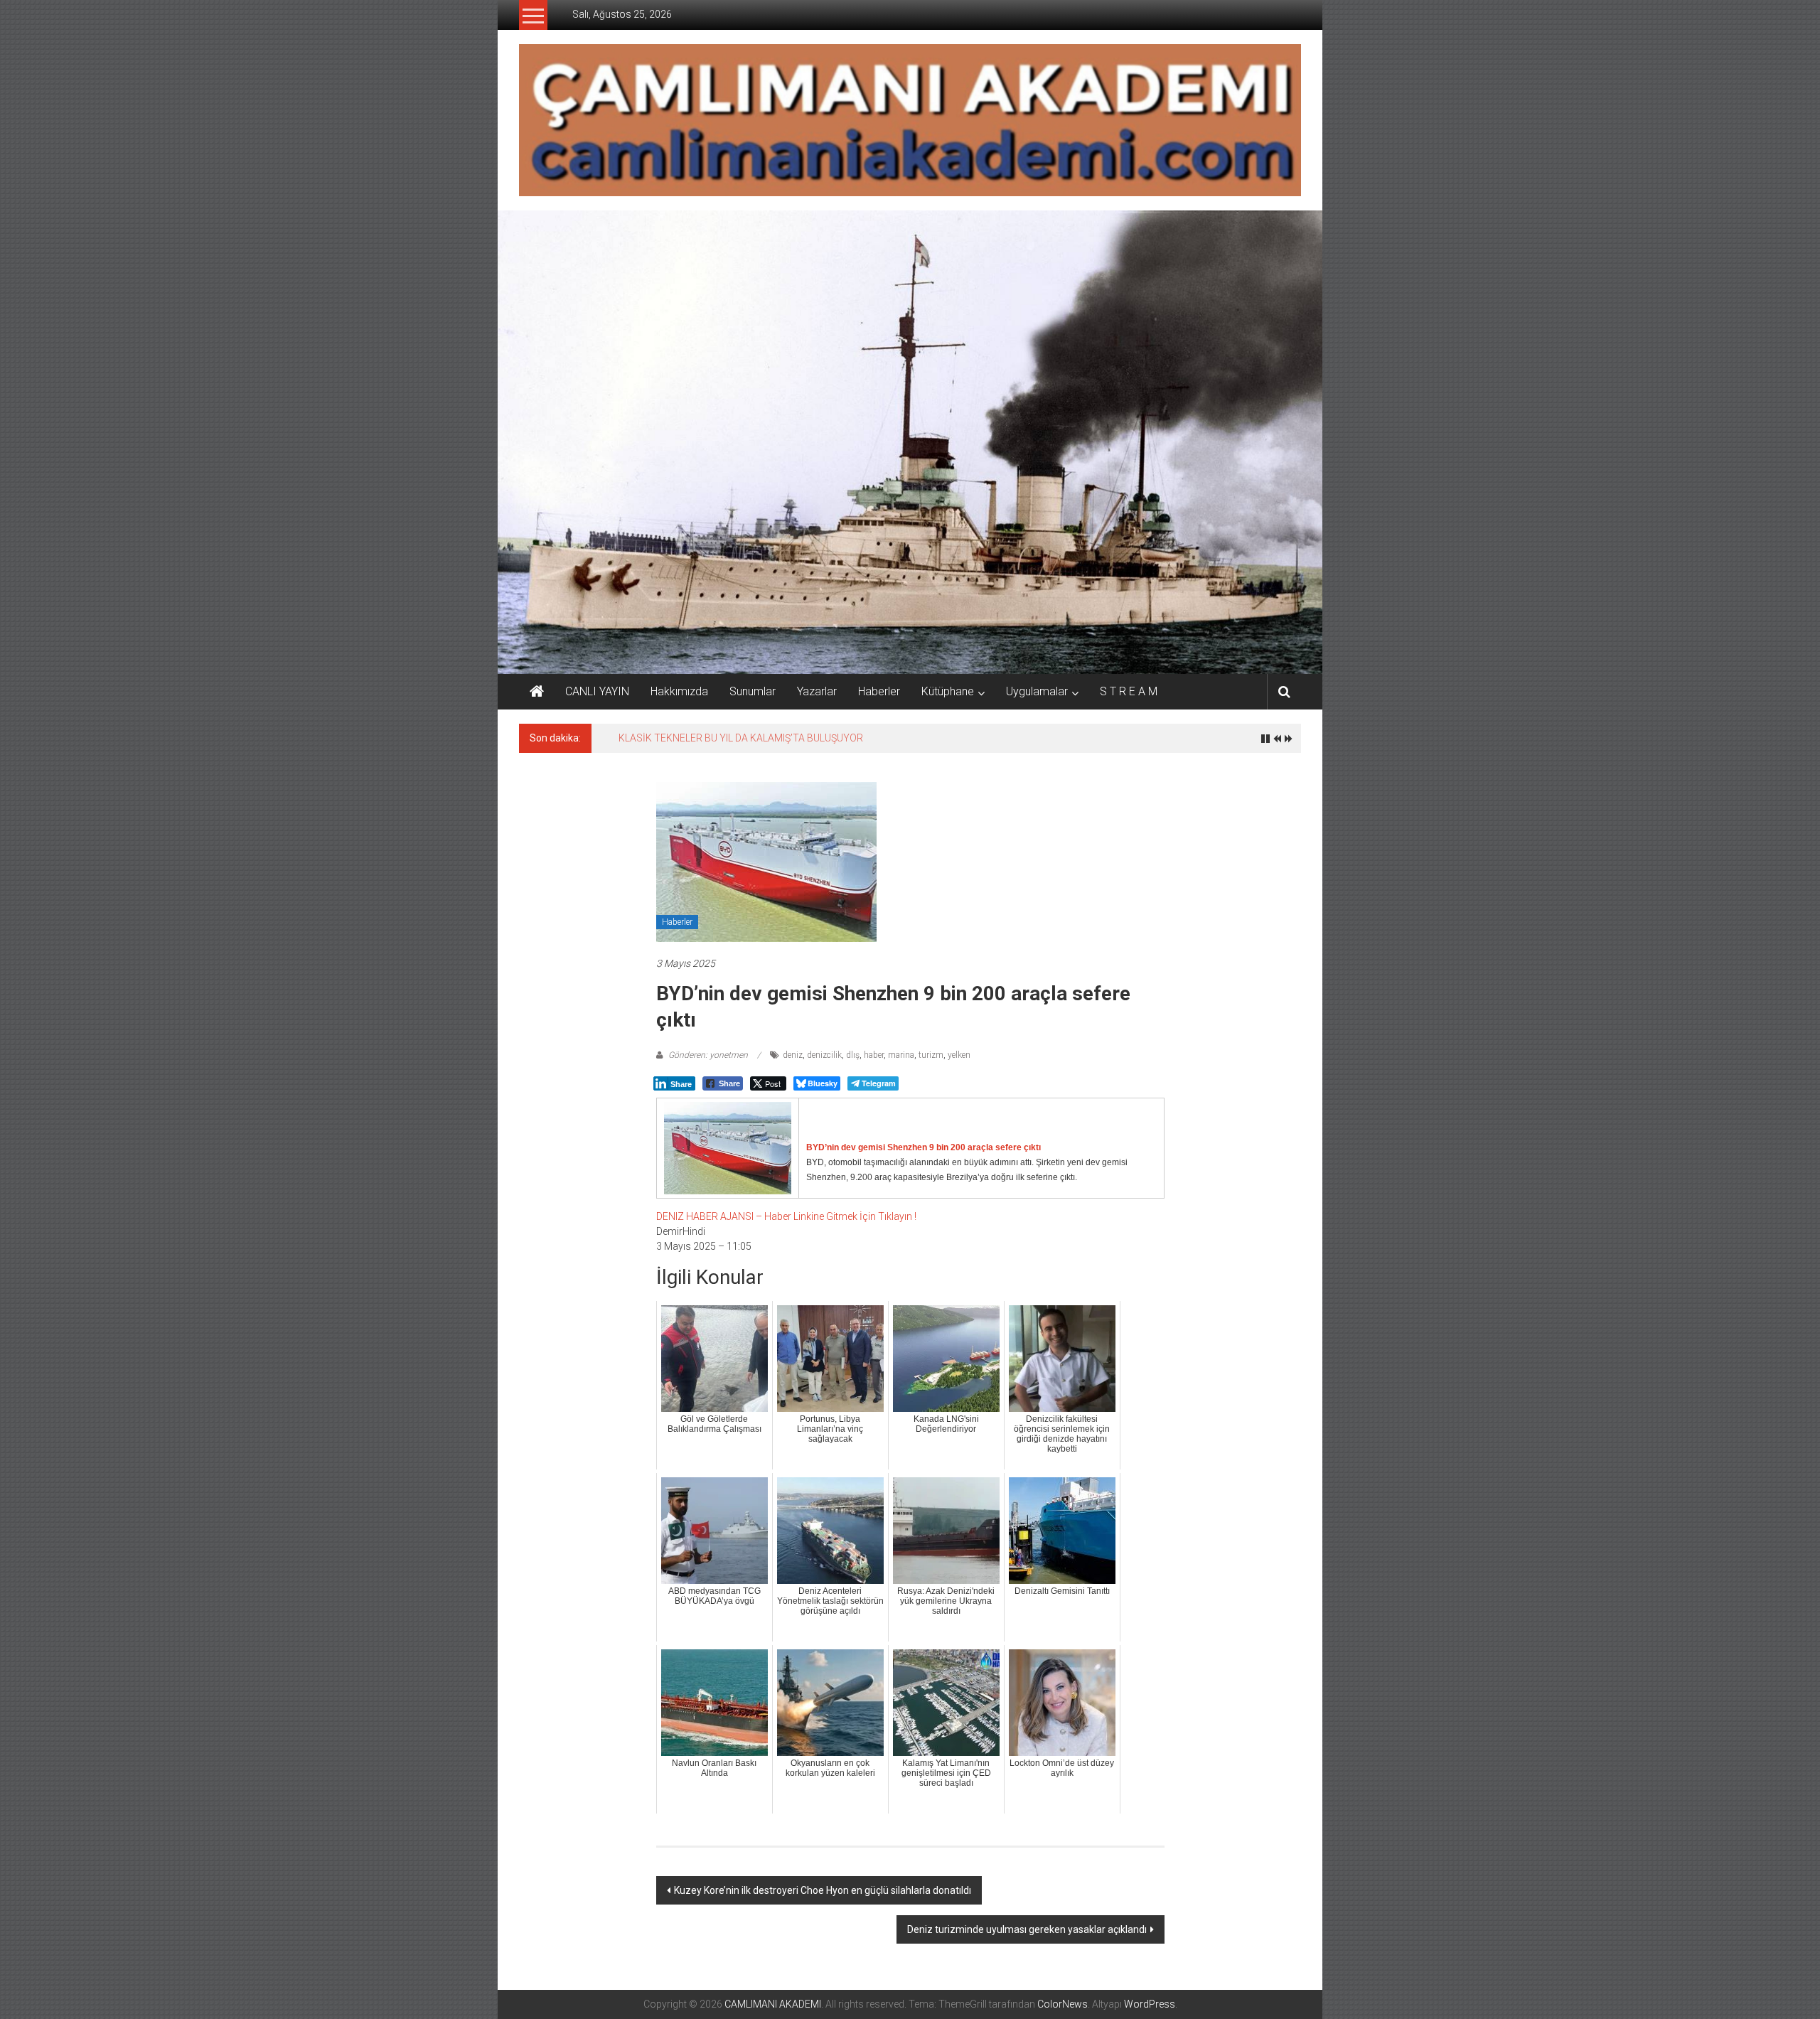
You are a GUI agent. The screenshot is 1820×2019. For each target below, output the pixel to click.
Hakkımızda (679, 691)
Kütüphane (948, 691)
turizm (931, 1055)
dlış (853, 1055)
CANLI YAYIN (597, 691)
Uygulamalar (1037, 691)
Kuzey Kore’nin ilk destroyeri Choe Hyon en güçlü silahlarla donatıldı (823, 1890)
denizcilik (824, 1055)
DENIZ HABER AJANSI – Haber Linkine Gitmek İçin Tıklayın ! (786, 1216)
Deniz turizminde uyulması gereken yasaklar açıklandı (1027, 1929)
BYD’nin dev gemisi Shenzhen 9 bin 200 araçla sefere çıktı (924, 1147)
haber (874, 1055)
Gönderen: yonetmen (708, 1055)
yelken (959, 1055)
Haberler (879, 691)
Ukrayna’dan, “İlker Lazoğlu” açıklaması (706, 738)
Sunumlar (753, 691)
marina (901, 1055)
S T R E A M (1129, 691)
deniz (793, 1055)
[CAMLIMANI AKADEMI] (537, 692)
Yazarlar (817, 691)
